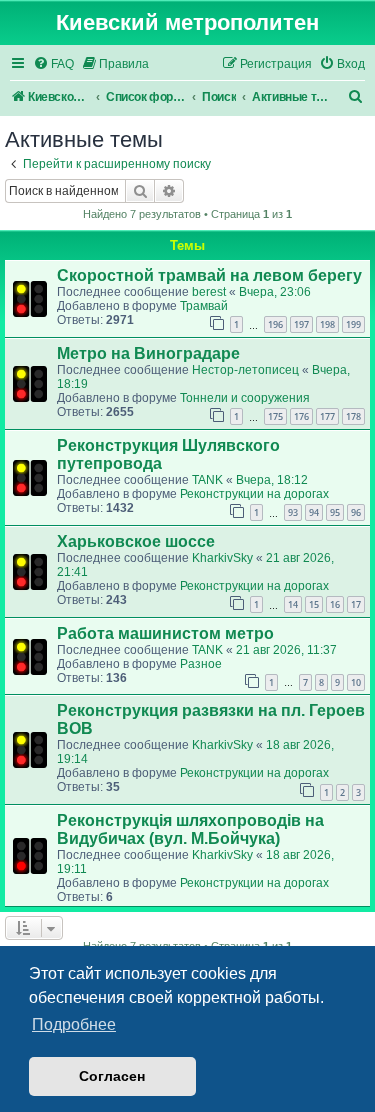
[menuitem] (53, 64)
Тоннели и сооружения (245, 398)
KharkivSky (222, 558)
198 (327, 324)
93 (293, 512)
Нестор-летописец (245, 370)
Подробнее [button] (74, 1024)
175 (275, 416)
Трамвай (204, 306)
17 (356, 604)
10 (356, 682)
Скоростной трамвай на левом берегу (209, 275)
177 (327, 416)
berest (209, 292)
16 (335, 604)
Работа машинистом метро (165, 633)
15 (314, 604)
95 (335, 512)
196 (275, 324)
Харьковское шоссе (136, 541)
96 (356, 512)
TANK (207, 480)
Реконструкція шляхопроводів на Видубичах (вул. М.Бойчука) (190, 829)
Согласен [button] (112, 1076)
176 (301, 416)
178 (353, 416)
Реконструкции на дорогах (254, 494)
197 (301, 324)
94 (314, 512)
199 (353, 324)
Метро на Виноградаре (148, 353)
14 (293, 604)
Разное (201, 664)
